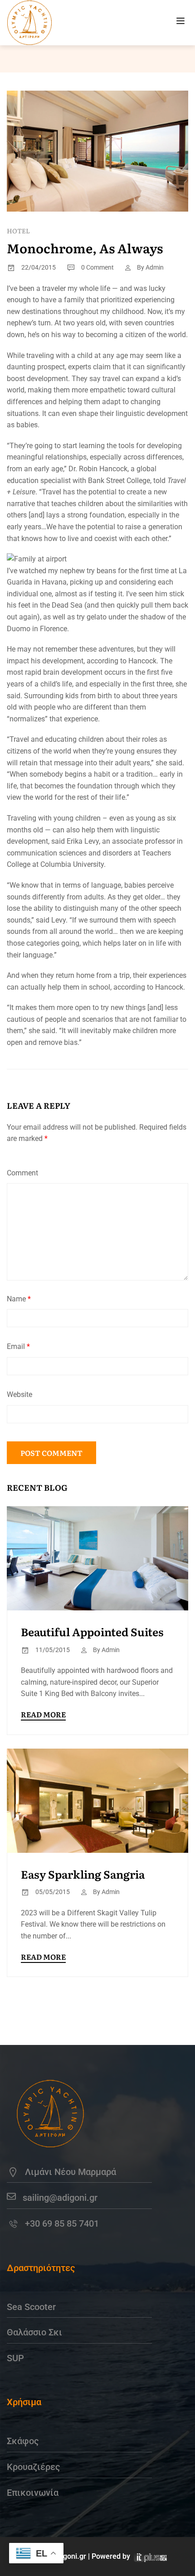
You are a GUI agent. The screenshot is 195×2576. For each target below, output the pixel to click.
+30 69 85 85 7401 (62, 2223)
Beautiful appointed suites (92, 1631)
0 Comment (97, 267)
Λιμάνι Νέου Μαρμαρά (71, 2172)
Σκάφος (23, 2441)
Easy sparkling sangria (83, 1874)
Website (19, 1394)
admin (155, 267)
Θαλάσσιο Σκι (34, 2332)
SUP (15, 2358)
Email (18, 1346)
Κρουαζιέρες (34, 2467)
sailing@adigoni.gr (60, 2198)
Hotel (18, 231)
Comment (22, 1173)
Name (19, 1299)
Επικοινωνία (33, 2493)
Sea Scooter (31, 2307)
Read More (43, 1714)
